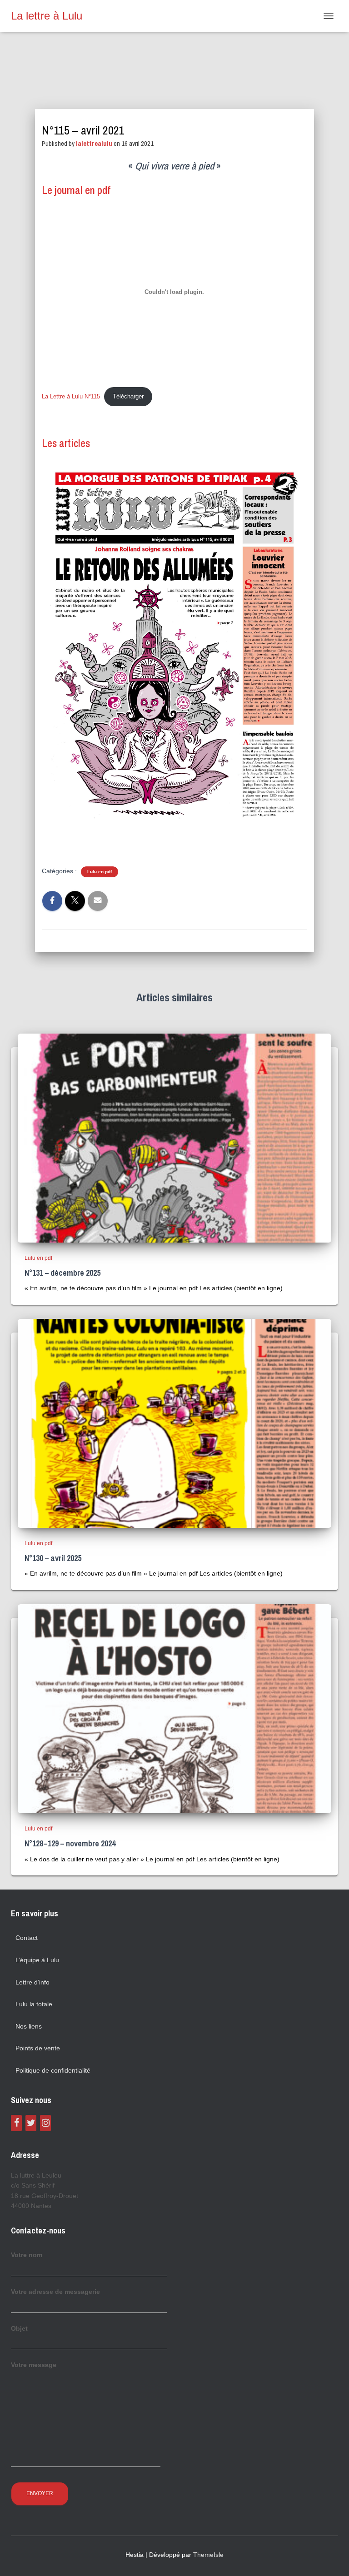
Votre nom (27, 2255)
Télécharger (128, 396)
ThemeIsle (208, 2555)
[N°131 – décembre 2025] (174, 1137)
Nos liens (29, 2026)
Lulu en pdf (100, 872)
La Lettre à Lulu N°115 (71, 396)
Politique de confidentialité (53, 2070)
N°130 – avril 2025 (53, 1558)
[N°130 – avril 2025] (174, 1422)
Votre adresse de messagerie (55, 2292)
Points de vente (38, 2048)
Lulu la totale (34, 2004)
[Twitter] (31, 2123)
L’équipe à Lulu (37, 1960)
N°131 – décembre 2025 (62, 1273)
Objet (19, 2328)
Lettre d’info (32, 1982)
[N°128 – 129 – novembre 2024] (174, 1708)
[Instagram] (45, 2123)
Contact (27, 1938)
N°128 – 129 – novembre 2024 (70, 1843)
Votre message (34, 2365)
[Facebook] (16, 2123)
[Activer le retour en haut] (331, 2558)
